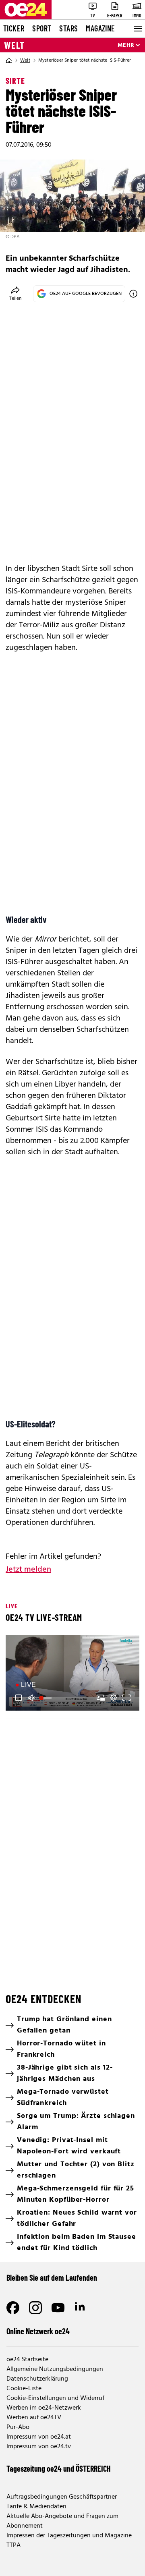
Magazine (100, 28)
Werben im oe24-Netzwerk (44, 2408)
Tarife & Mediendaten (36, 2507)
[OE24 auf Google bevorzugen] (133, 294)
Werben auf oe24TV (34, 2418)
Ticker (14, 28)
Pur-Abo (18, 2427)
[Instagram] (35, 2308)
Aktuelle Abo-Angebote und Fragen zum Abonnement (62, 2521)
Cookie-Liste (24, 2389)
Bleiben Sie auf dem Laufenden (52, 2277)
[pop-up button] (114, 1698)
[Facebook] (13, 2308)
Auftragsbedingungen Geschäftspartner (62, 2497)
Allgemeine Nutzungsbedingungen (55, 2369)
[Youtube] (58, 2308)
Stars (68, 28)
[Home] (9, 60)
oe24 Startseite (27, 2360)
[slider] (46, 1698)
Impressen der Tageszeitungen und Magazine (69, 2536)
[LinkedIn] (81, 2308)
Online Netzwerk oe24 (38, 2331)
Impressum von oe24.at (39, 2437)
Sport (42, 28)
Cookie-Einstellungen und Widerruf (55, 2398)
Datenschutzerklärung (37, 2379)
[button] (19, 1698)
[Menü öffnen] (137, 29)
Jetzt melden (28, 1570)
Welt (14, 45)
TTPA (13, 2545)
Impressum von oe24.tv (39, 2447)
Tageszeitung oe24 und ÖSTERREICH (59, 2468)
